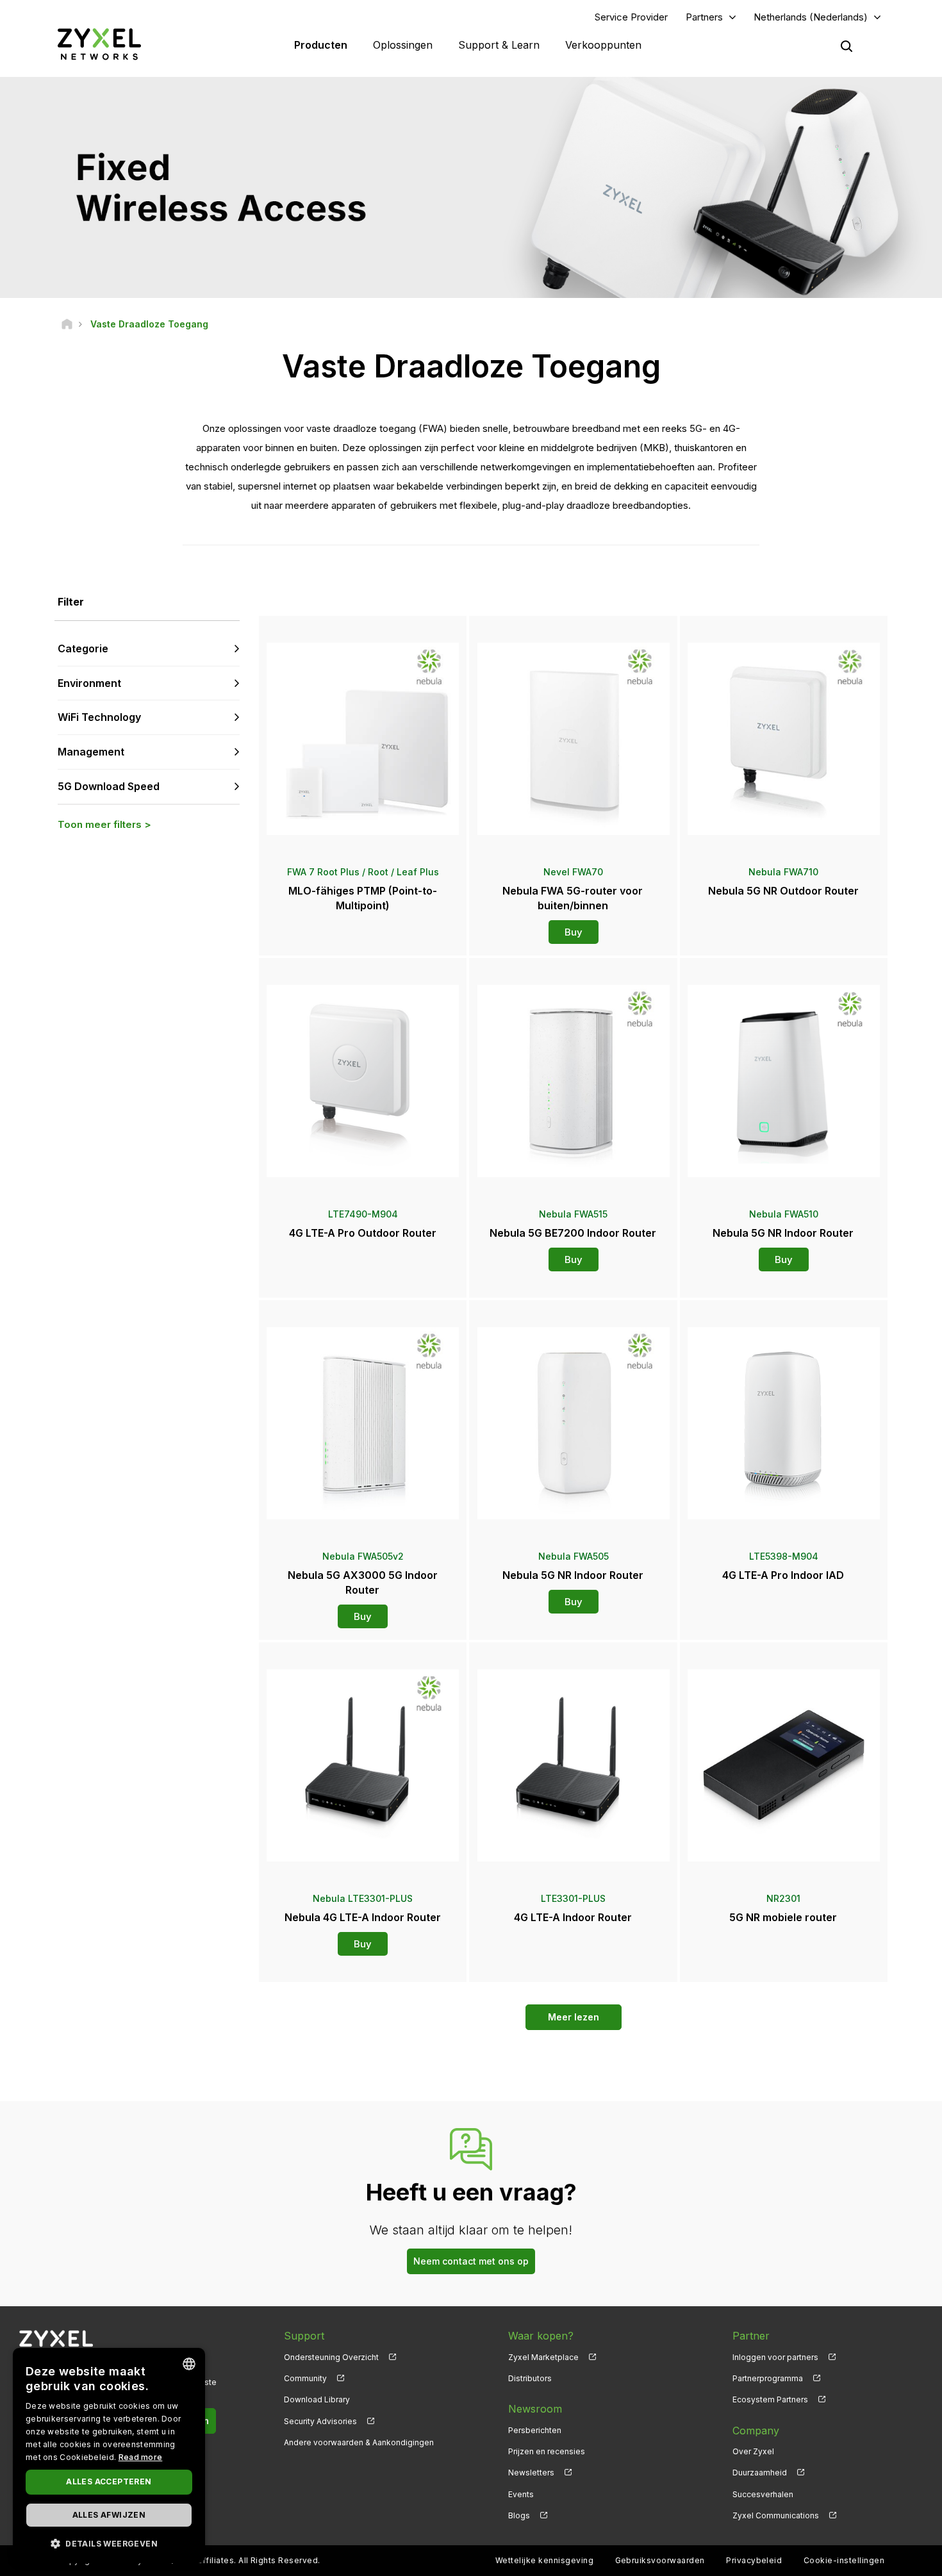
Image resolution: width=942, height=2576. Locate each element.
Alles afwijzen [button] (109, 2515)
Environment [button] (89, 683)
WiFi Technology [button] (99, 717)
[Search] (847, 46)
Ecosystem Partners (770, 2399)
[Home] (67, 324)
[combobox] (189, 2364)
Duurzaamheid (760, 2473)
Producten (321, 45)
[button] (109, 2543)
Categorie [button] (83, 648)
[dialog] (109, 2456)
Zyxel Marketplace (543, 2357)
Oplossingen (403, 45)
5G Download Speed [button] (109, 786)
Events (521, 2494)
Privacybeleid (754, 2560)
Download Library (317, 2399)
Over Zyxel (753, 2451)
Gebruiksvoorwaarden (660, 2560)
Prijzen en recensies (547, 2451)
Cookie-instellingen (844, 2560)
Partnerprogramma (768, 2378)
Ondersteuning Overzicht (331, 2357)
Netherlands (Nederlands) (811, 17)
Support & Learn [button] (499, 45)
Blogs (519, 2515)
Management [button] (91, 752)
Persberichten (535, 2430)
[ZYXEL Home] (99, 44)
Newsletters (531, 2473)
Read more (141, 2457)
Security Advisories (320, 2421)
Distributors (530, 2378)
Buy (574, 932)
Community (305, 2378)
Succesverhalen (763, 2494)
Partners (704, 17)
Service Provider (631, 17)
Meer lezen (574, 2017)
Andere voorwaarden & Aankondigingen (359, 2442)
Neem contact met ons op (471, 2261)
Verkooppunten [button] (603, 45)
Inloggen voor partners (775, 2357)
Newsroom (535, 2409)
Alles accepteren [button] (109, 2481)
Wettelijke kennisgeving (544, 2560)
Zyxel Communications (776, 2515)
